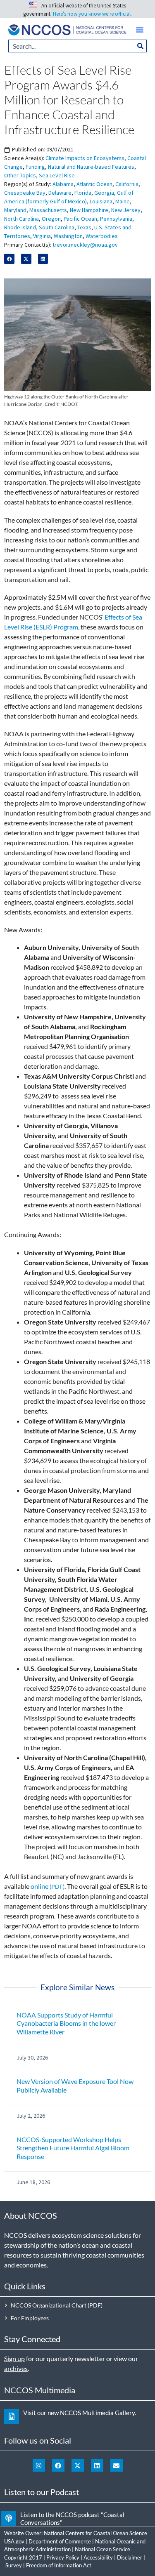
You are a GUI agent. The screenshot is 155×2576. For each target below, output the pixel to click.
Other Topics (20, 175)
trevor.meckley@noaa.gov (85, 245)
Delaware (60, 193)
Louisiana (101, 201)
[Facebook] (58, 2465)
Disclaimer (130, 2557)
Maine (123, 201)
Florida (83, 193)
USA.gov (14, 2541)
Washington (68, 236)
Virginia (42, 236)
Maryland (15, 210)
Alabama (63, 184)
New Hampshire (89, 210)
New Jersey (126, 210)
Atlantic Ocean (94, 184)
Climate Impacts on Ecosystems (85, 158)
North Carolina (21, 219)
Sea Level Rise (57, 175)
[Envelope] (117, 2465)
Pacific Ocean (80, 219)
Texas (84, 227)
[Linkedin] (97, 2465)
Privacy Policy (63, 2557)
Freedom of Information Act (59, 2565)
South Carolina (57, 227)
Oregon (51, 219)
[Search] (141, 46)
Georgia (104, 193)
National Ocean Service (103, 2549)
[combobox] (71, 46)
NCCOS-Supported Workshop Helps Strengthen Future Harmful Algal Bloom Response (73, 2148)
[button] (140, 30)
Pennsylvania (116, 219)
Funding (35, 167)
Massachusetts (48, 210)
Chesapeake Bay (25, 193)
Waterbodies (102, 236)
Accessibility (98, 2557)
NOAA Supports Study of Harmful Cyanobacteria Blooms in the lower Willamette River (66, 2023)
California (127, 184)
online (39, 1886)
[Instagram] (39, 2465)
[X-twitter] (78, 2465)
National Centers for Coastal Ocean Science (95, 2533)
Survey (14, 2565)
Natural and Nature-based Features (91, 167)
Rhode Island (20, 227)
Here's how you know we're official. (92, 14)
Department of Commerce (60, 2541)
